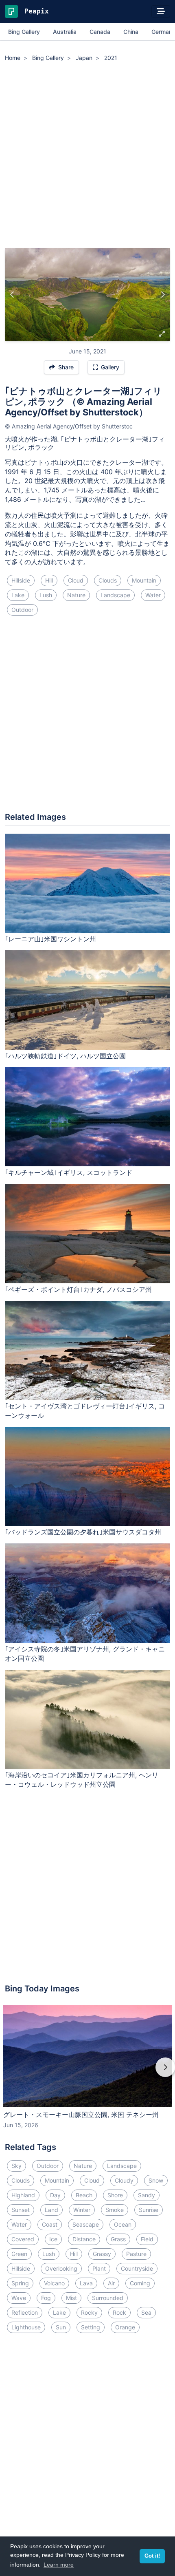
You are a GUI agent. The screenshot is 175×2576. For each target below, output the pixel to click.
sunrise (149, 2210)
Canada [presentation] (100, 32)
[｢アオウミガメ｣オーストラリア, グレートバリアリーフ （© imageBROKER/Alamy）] (163, 294)
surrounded (108, 2298)
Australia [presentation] (65, 32)
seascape (86, 2224)
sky (16, 2166)
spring (20, 2283)
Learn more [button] (59, 2565)
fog (46, 2298)
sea (146, 2312)
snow (156, 2180)
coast (50, 2224)
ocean (123, 2224)
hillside (21, 580)
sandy (147, 2195)
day (55, 2195)
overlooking (61, 2268)
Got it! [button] (152, 2556)
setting (91, 2327)
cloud (76, 580)
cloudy (124, 2180)
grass (118, 2239)
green (19, 2254)
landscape (115, 595)
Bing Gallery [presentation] (24, 32)
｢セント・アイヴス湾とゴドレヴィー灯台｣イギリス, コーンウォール (85, 1411)
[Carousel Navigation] (87, 2073)
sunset (21, 2210)
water (153, 595)
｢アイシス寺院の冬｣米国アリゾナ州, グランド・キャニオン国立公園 (85, 1654)
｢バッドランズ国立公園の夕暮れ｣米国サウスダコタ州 (83, 1532)
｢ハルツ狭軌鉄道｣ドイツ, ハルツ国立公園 (65, 1056)
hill (49, 580)
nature (76, 595)
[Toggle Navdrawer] (161, 11)
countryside (137, 2268)
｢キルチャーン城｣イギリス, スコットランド (69, 1172)
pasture (136, 2254)
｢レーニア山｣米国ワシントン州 (50, 939)
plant (99, 2268)
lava (86, 2283)
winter (82, 2210)
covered (23, 2239)
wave (19, 2298)
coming (140, 2283)
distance (84, 2239)
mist (71, 2298)
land (51, 2210)
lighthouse (26, 2327)
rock (119, 2312)
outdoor (22, 610)
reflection (25, 2312)
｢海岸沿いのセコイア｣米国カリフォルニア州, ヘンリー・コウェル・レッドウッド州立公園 (82, 1780)
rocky (89, 2312)
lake (18, 595)
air (111, 2283)
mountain (144, 580)
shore (115, 2195)
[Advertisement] (87, 156)
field (147, 2239)
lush (46, 595)
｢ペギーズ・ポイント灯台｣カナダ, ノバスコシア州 (78, 1289)
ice (53, 2239)
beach (84, 2195)
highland (23, 2195)
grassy (102, 2254)
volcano (54, 2283)
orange (125, 2327)
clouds (108, 580)
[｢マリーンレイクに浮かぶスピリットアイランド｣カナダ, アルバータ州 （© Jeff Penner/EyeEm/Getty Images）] (12, 294)
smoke (115, 2210)
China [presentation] (131, 32)
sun (61, 2327)
